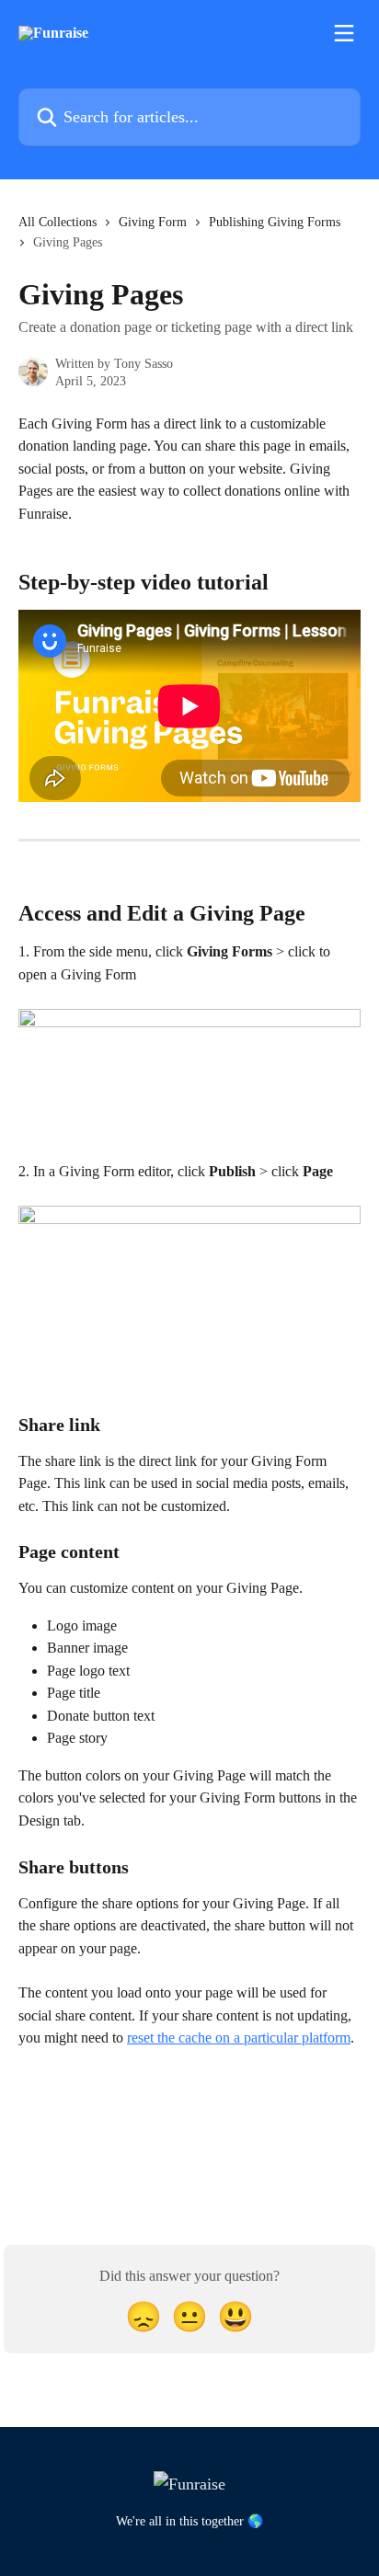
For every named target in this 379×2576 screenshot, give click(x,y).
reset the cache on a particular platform (239, 2038)
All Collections (57, 222)
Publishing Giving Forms (275, 222)
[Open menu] (344, 33)
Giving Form (153, 222)
